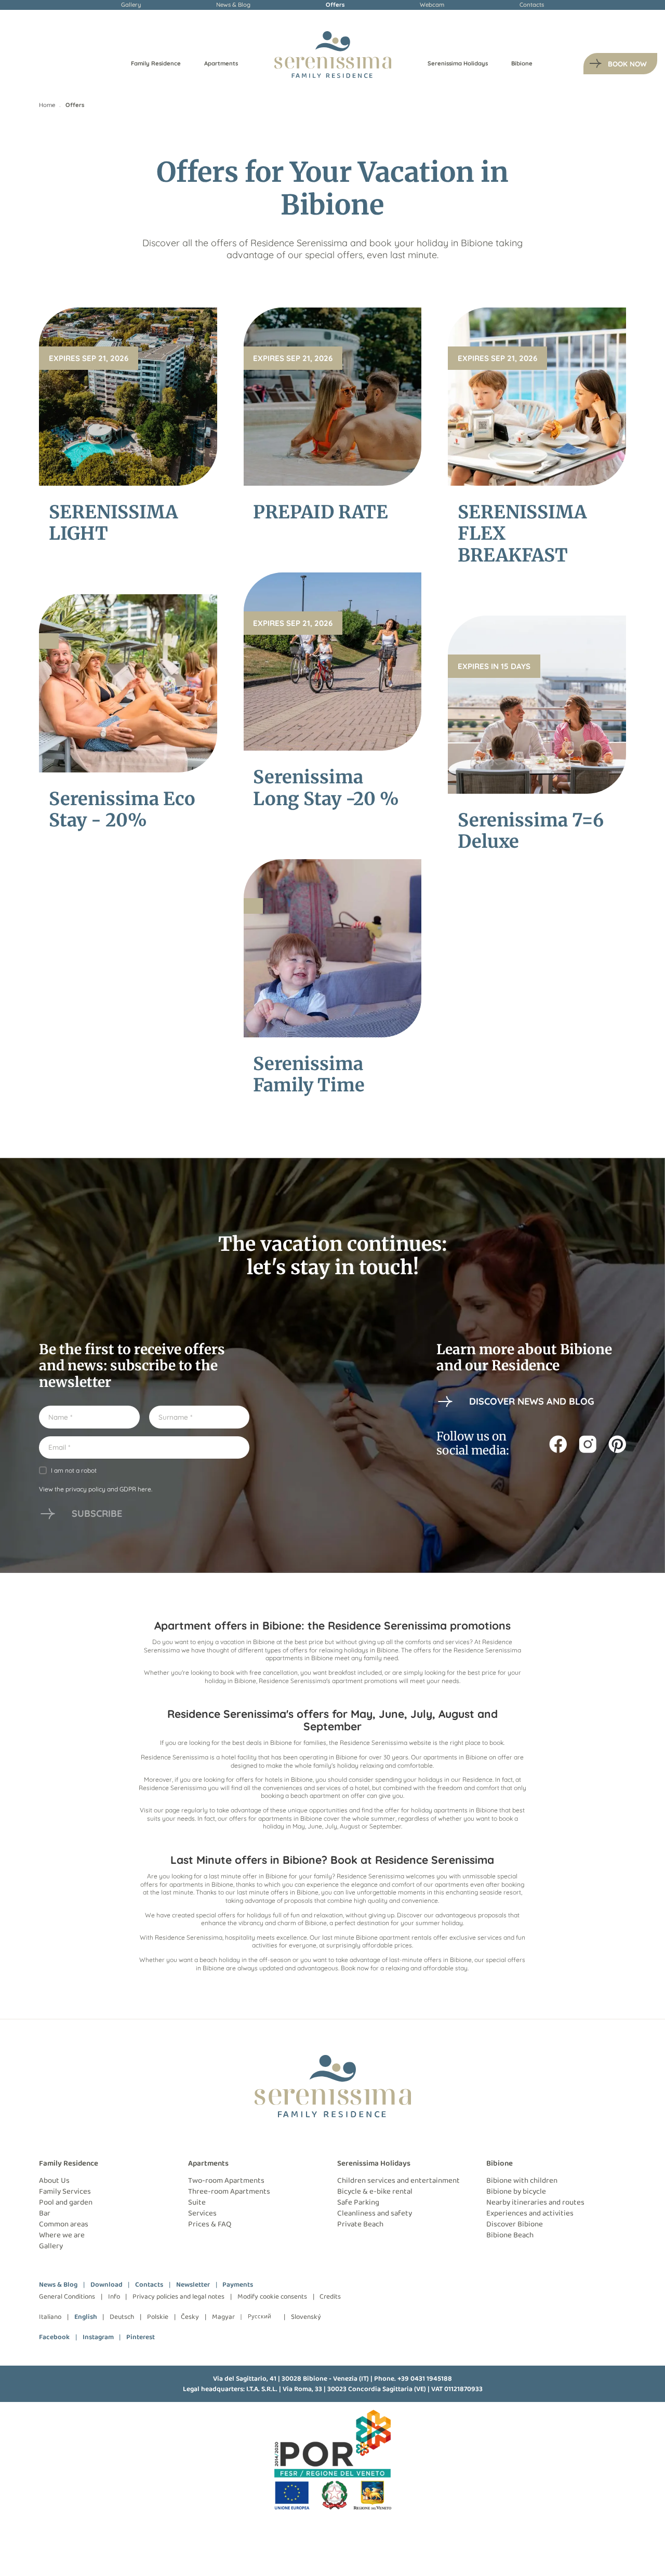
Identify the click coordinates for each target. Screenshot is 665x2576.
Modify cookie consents (272, 2297)
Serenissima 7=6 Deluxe (531, 831)
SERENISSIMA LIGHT (113, 523)
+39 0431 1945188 (425, 2379)
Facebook (54, 2337)
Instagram (98, 2337)
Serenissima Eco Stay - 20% (122, 809)
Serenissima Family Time (309, 1074)
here (144, 1489)
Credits (330, 2297)
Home (47, 105)
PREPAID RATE (321, 512)
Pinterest (141, 2337)
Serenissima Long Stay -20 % (326, 788)
